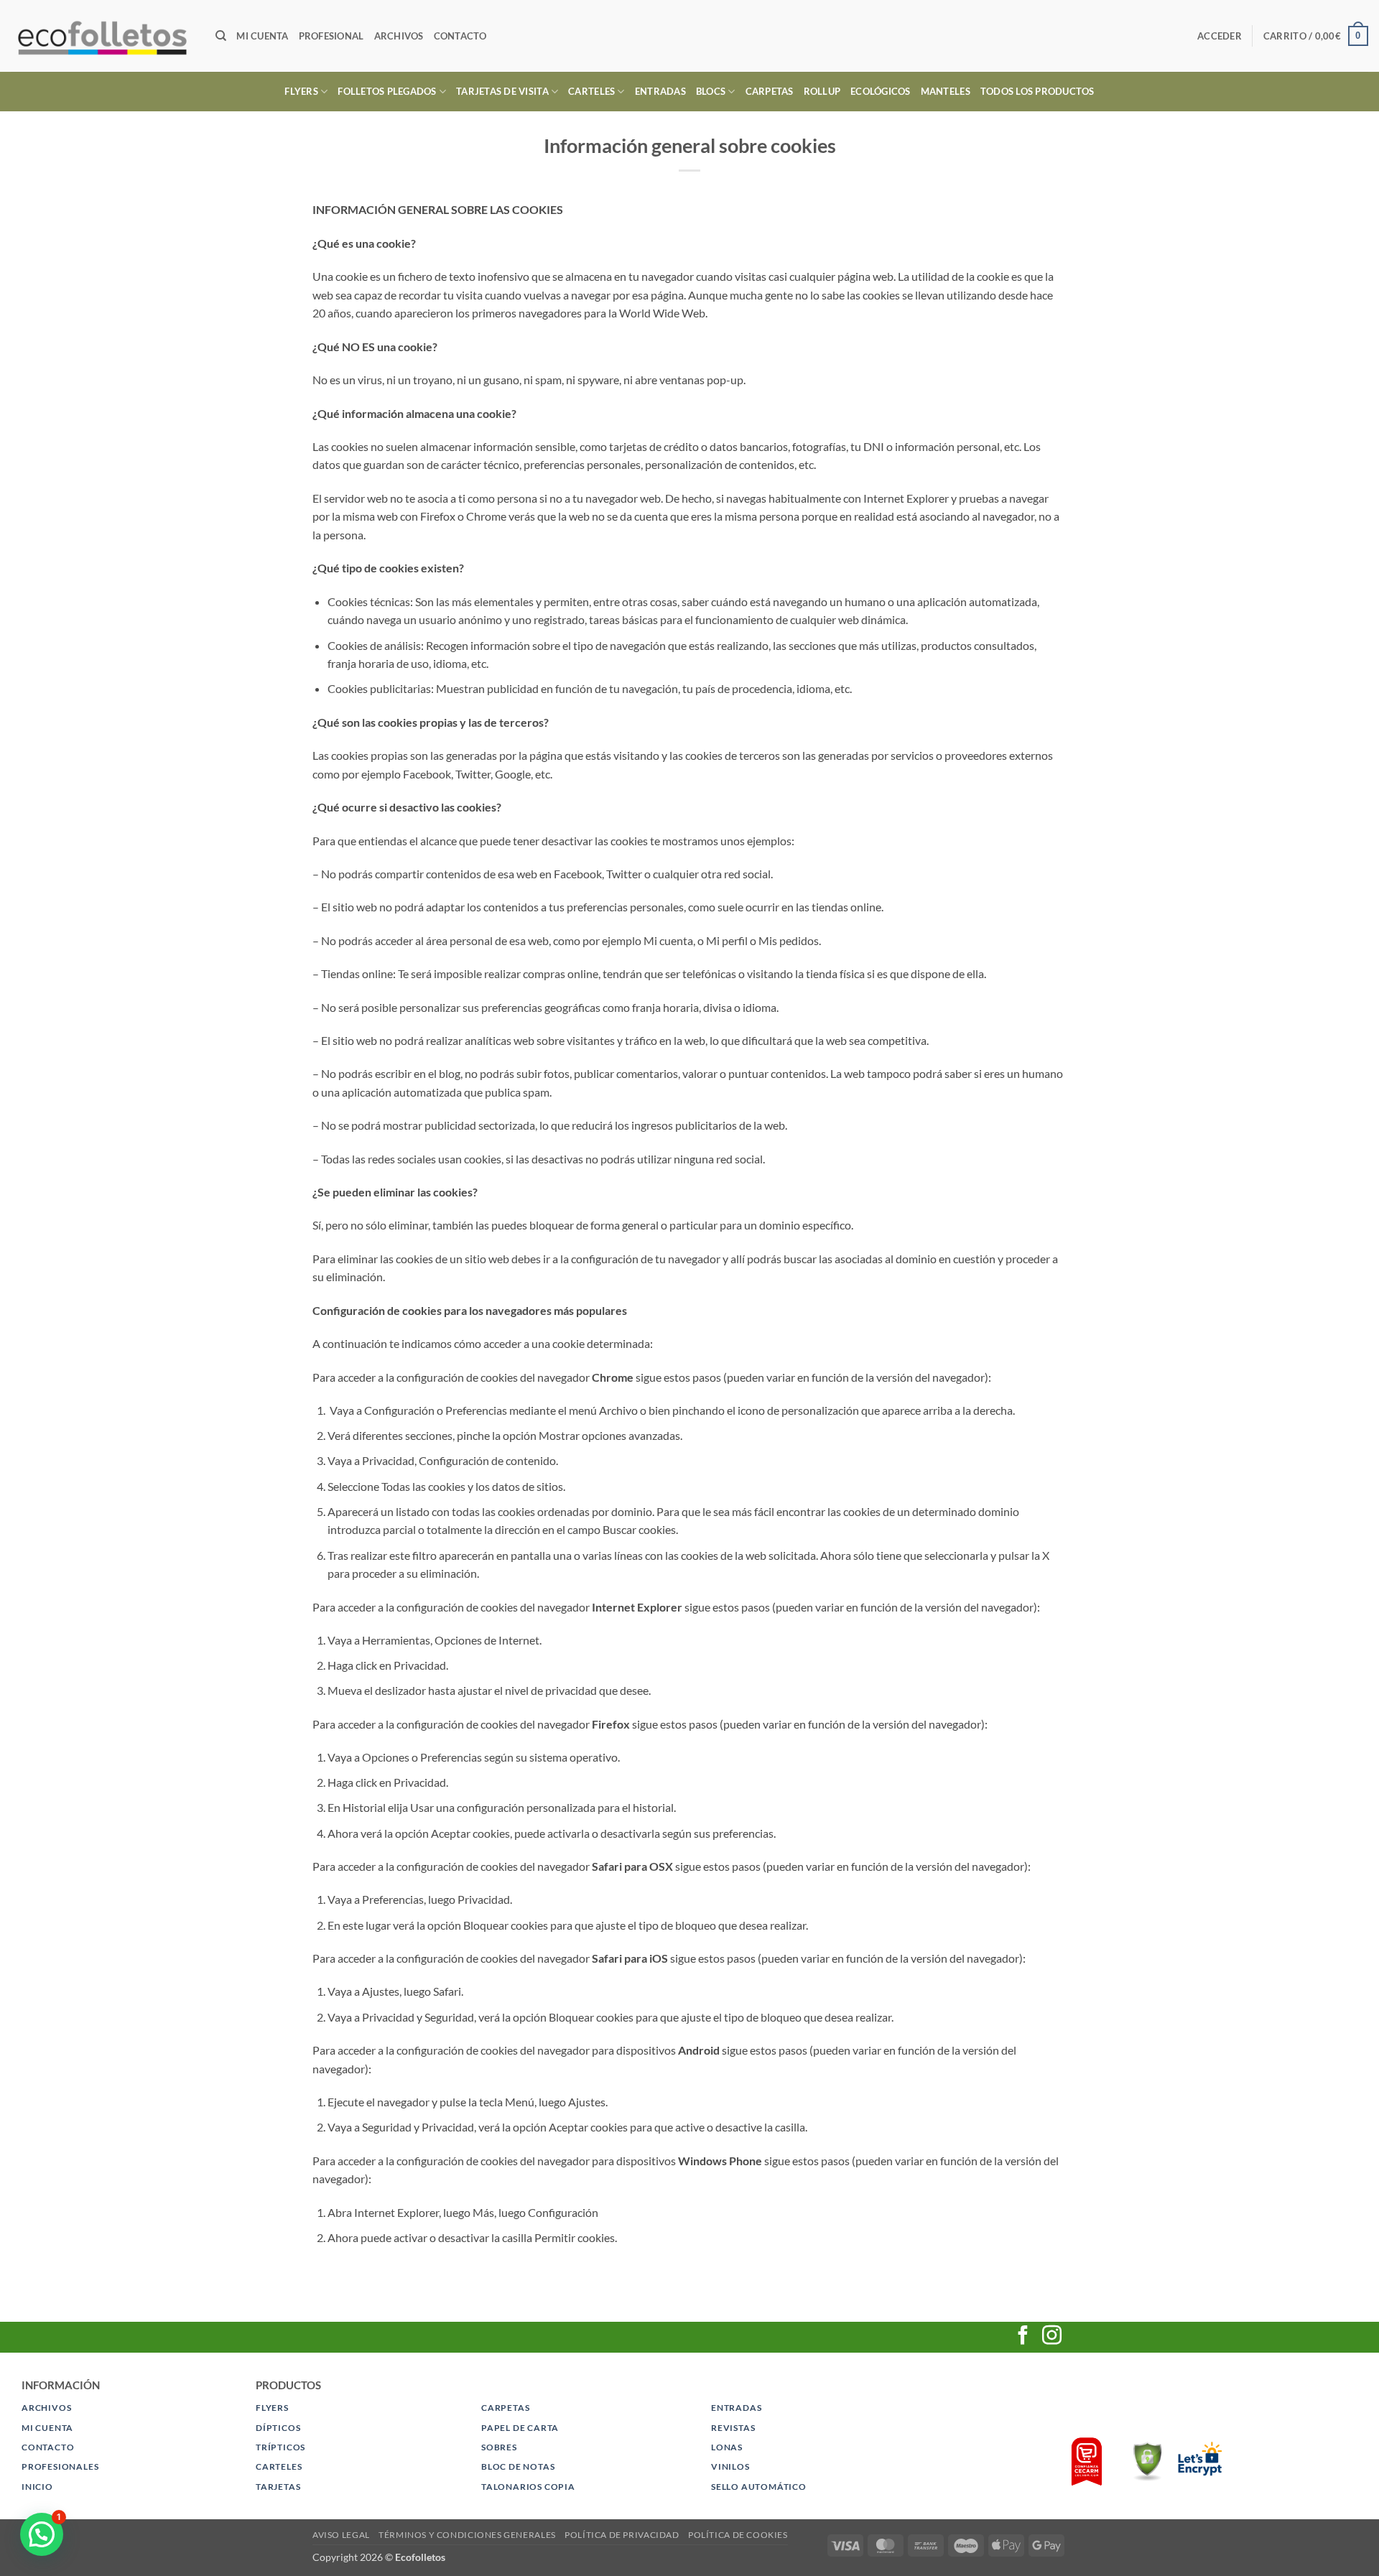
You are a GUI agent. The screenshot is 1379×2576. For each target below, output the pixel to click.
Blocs (711, 91)
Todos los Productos (1037, 91)
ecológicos (881, 91)
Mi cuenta (262, 36)
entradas (736, 2408)
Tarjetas (278, 2487)
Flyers (301, 91)
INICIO (37, 2487)
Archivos (399, 36)
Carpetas (770, 91)
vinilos (730, 2466)
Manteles (946, 91)
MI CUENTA (47, 2428)
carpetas (505, 2408)
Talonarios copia (528, 2487)
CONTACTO (48, 2447)
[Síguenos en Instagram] (1052, 2337)
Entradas (660, 91)
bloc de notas (518, 2466)
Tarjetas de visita (502, 91)
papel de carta (520, 2428)
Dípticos (278, 2428)
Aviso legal (341, 2535)
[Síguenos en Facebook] (1023, 2337)
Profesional (331, 36)
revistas (733, 2428)
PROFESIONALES (60, 2466)
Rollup (822, 91)
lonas (727, 2447)
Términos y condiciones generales (467, 2535)
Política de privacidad (622, 2535)
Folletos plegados (387, 91)
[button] (1220, 36)
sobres (499, 2447)
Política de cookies (738, 2535)
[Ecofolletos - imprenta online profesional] (102, 36)
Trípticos (280, 2447)
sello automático (759, 2487)
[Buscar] (221, 36)
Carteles (591, 91)
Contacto (460, 36)
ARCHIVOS (46, 2408)
